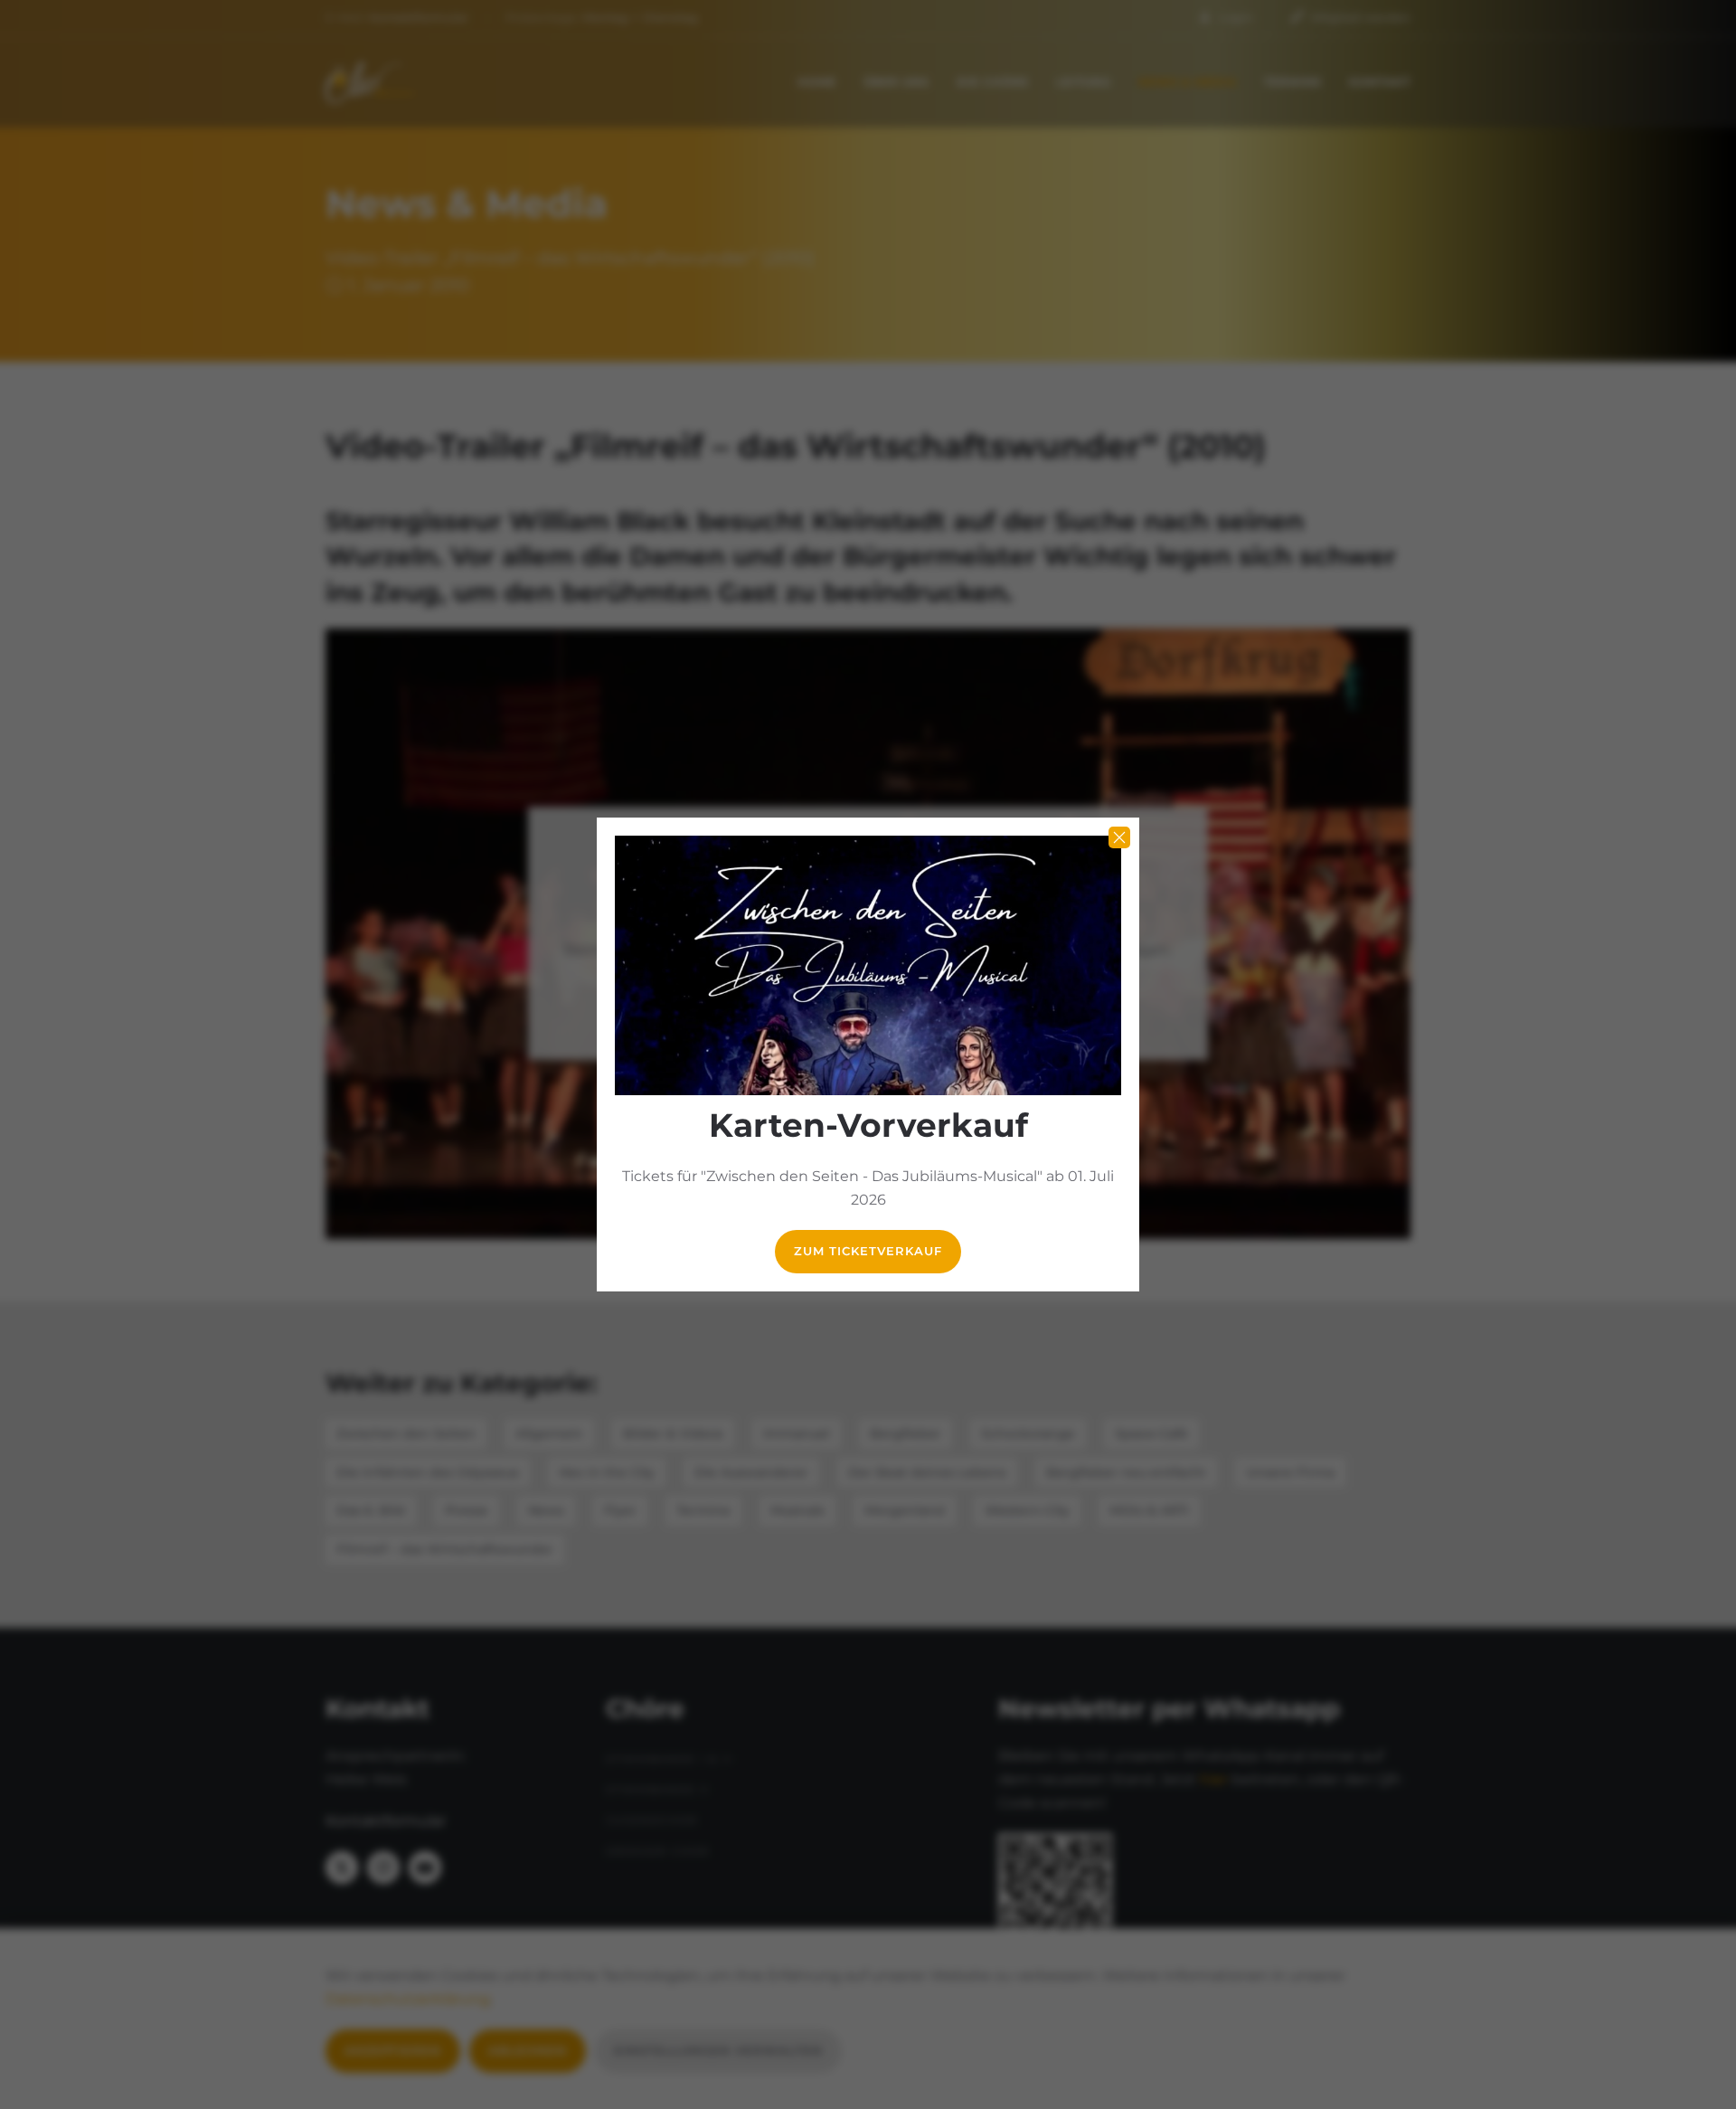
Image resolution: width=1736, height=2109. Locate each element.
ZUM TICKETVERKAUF (868, 1251)
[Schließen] (1119, 837)
